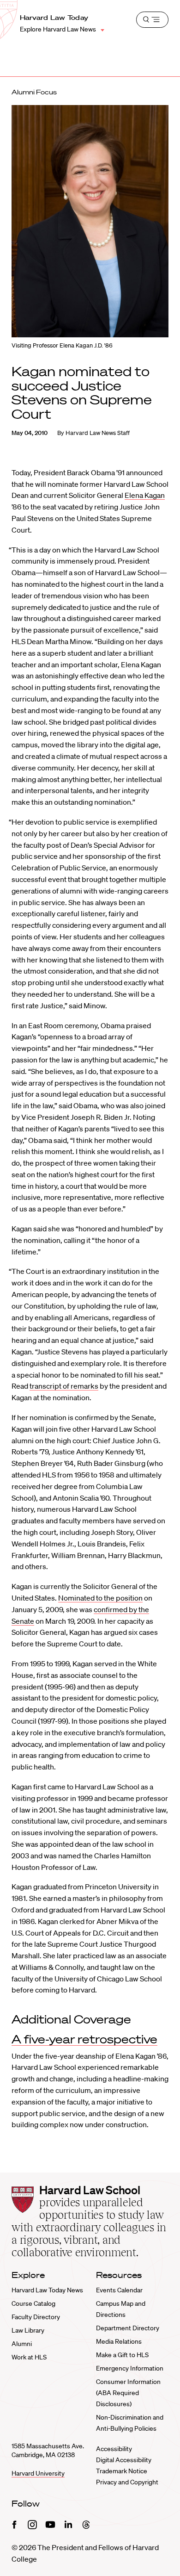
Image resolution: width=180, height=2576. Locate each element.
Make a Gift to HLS (122, 2355)
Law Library (28, 2330)
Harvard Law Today (54, 18)
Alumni (22, 2344)
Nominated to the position (100, 1598)
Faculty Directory (36, 2317)
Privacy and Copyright (127, 2482)
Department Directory (128, 2328)
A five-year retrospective (84, 2039)
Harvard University (38, 2473)
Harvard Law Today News (47, 2290)
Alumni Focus (34, 92)
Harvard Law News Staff (98, 433)
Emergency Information (130, 2368)
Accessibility (114, 2449)
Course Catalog (33, 2303)
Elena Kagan (145, 495)
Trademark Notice (122, 2471)
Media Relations (119, 2341)
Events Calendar (119, 2290)
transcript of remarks (64, 1386)
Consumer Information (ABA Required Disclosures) (128, 2393)
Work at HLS (29, 2357)
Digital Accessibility (124, 2460)
